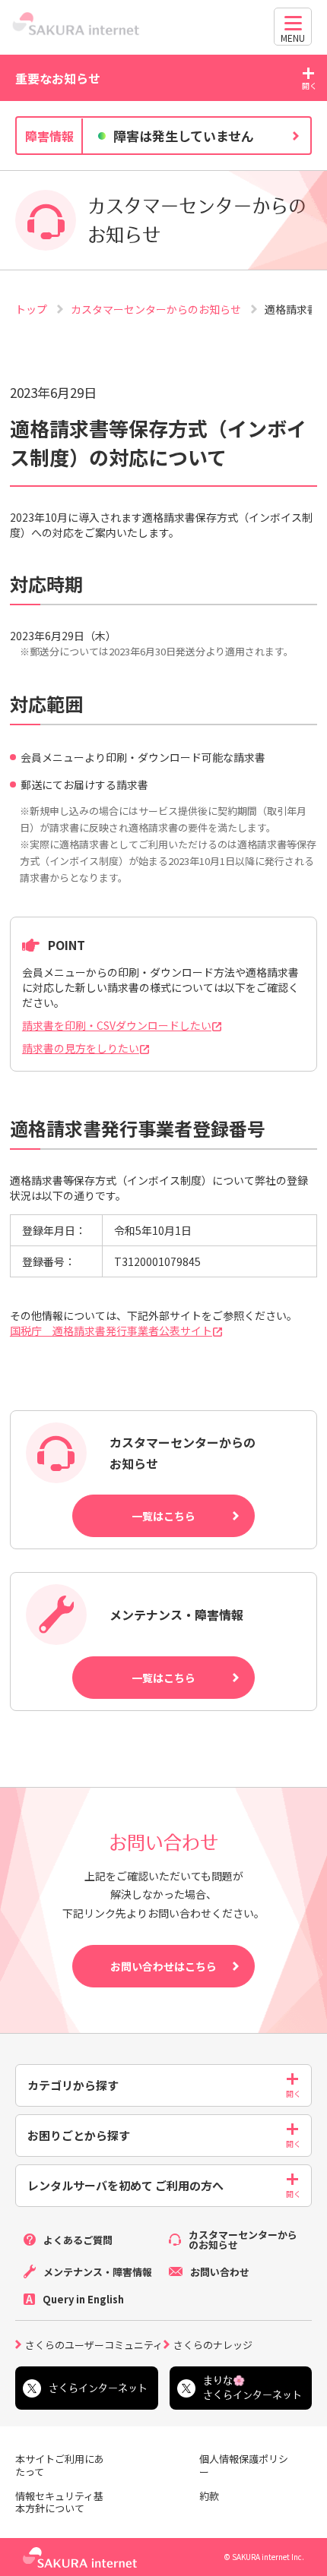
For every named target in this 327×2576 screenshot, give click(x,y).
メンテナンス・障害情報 (98, 2272)
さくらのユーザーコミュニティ (94, 2344)
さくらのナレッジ (213, 2344)
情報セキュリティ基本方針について (59, 2503)
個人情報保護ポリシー (244, 2466)
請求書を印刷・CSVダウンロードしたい (117, 1025)
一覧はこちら (163, 1516)
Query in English (83, 2299)
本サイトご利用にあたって (60, 2466)
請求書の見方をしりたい (81, 1048)
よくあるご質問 (78, 2240)
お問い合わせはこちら (163, 1966)
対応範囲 (46, 704)
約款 (209, 2497)
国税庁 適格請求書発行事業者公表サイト (111, 1331)
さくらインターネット (98, 2388)
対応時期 (46, 584)
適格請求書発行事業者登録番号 (138, 1128)
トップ (32, 309)
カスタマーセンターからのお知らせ (157, 309)
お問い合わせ (220, 2272)
